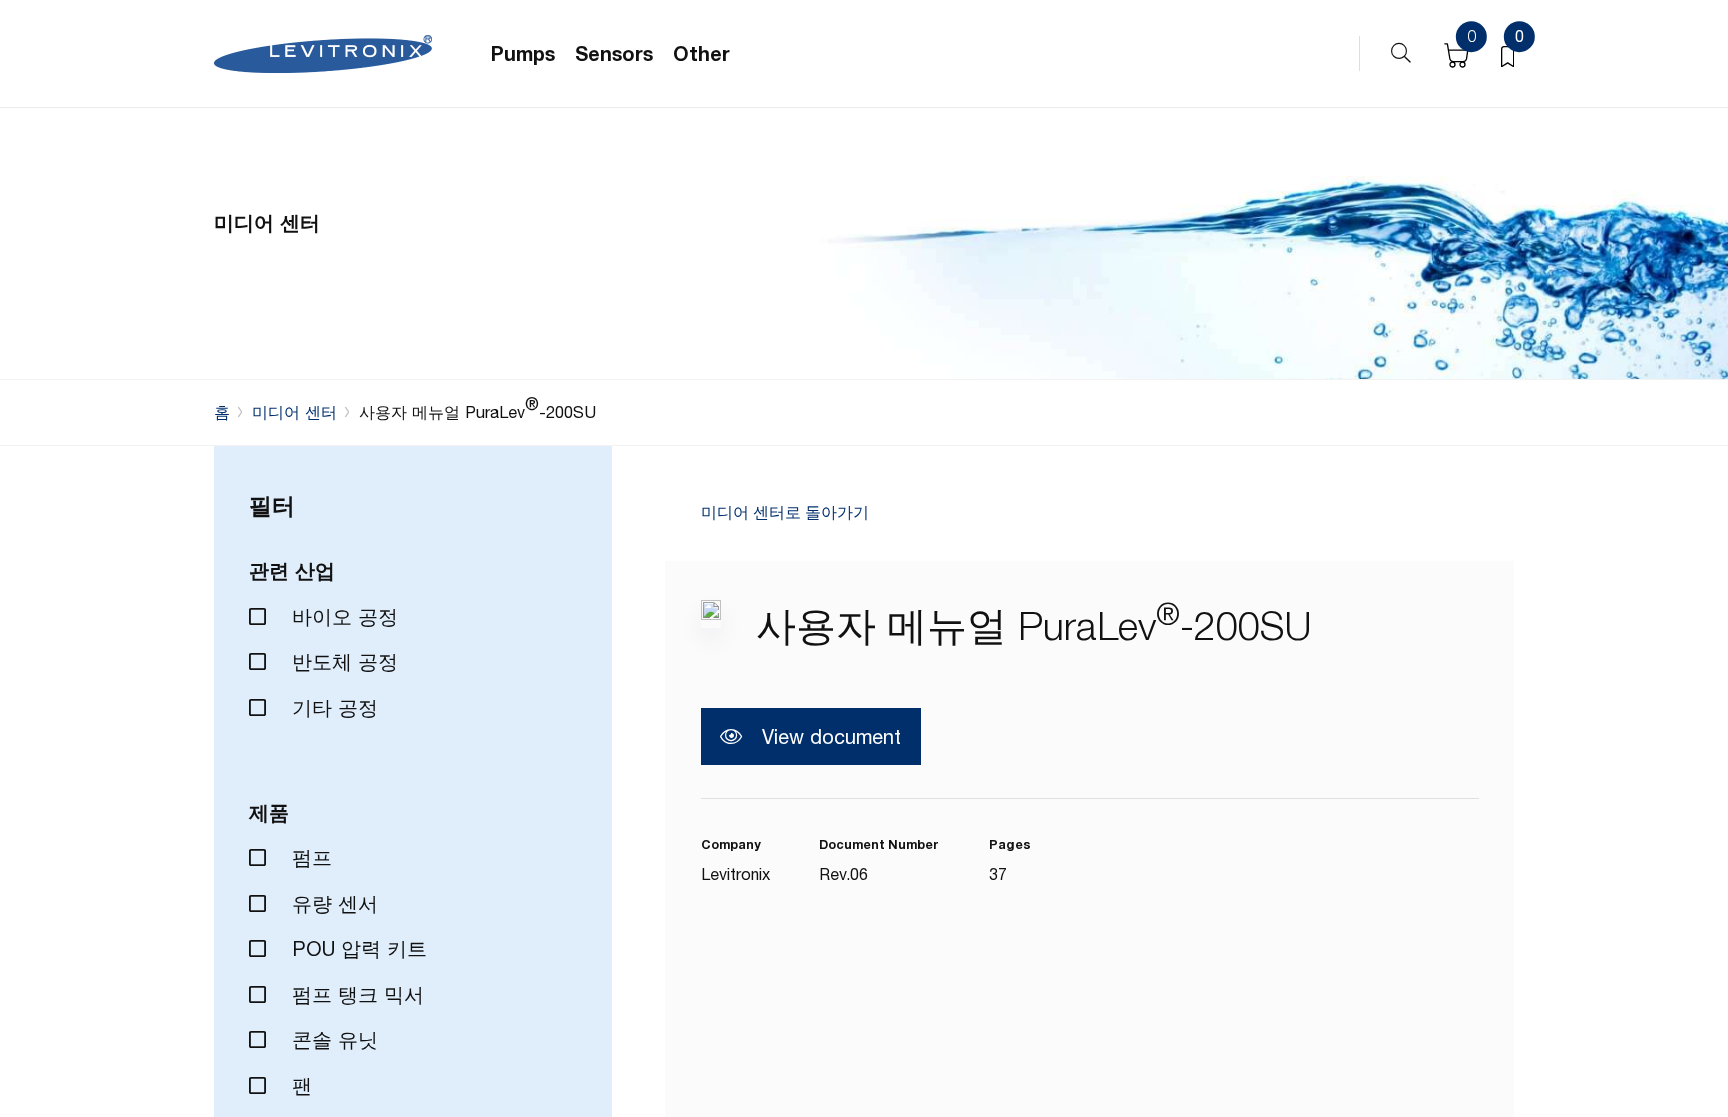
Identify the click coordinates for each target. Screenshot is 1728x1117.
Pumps (523, 53)
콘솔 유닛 (332, 1039)
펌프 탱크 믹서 (355, 994)
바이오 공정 (342, 616)
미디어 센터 (294, 412)
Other (701, 53)
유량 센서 (332, 903)
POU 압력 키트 (356, 948)
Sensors (614, 53)
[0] (1507, 54)
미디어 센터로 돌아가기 (785, 513)
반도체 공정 (342, 661)
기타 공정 (332, 707)
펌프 (309, 857)
